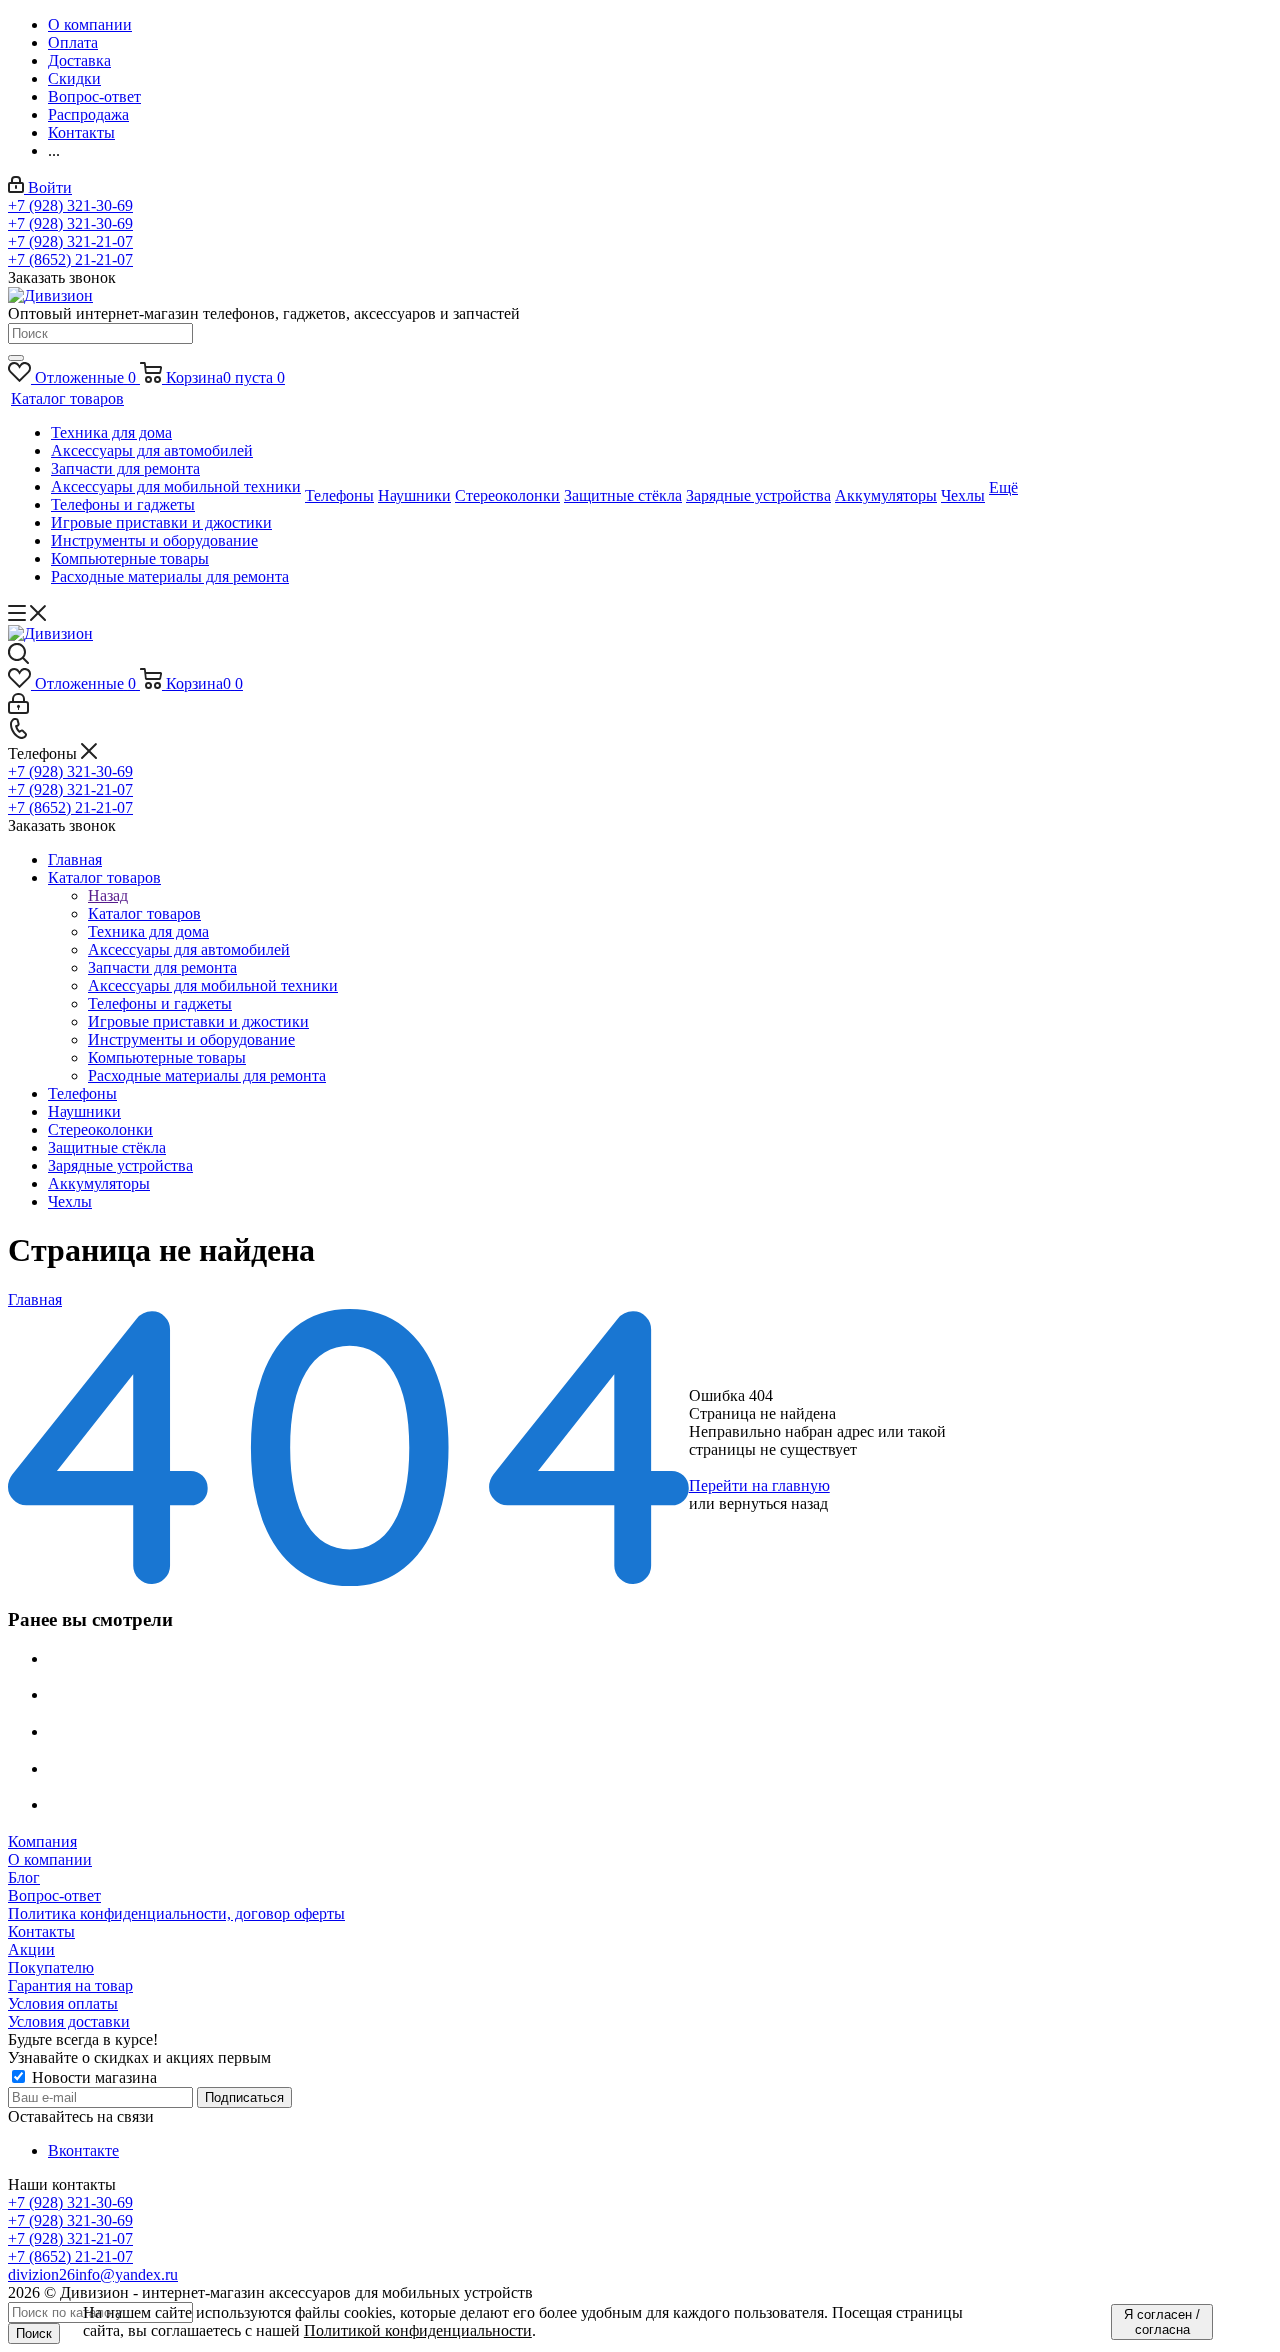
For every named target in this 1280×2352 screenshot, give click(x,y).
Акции (31, 1949)
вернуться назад (773, 1503)
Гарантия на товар (70, 1985)
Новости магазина (92, 2077)
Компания (42, 1841)
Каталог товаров (144, 913)
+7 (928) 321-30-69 (70, 205)
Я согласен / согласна (1162, 2322)
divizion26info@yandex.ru (93, 2274)
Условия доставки (69, 2021)
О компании (50, 1859)
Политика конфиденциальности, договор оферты (176, 1913)
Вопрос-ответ (54, 1895)
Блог (24, 1877)
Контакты (41, 1931)
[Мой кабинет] (18, 708)
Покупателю (51, 1967)
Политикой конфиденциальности (418, 2330)
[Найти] (16, 358)
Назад (108, 895)
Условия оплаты (63, 2003)
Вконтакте (83, 2150)
